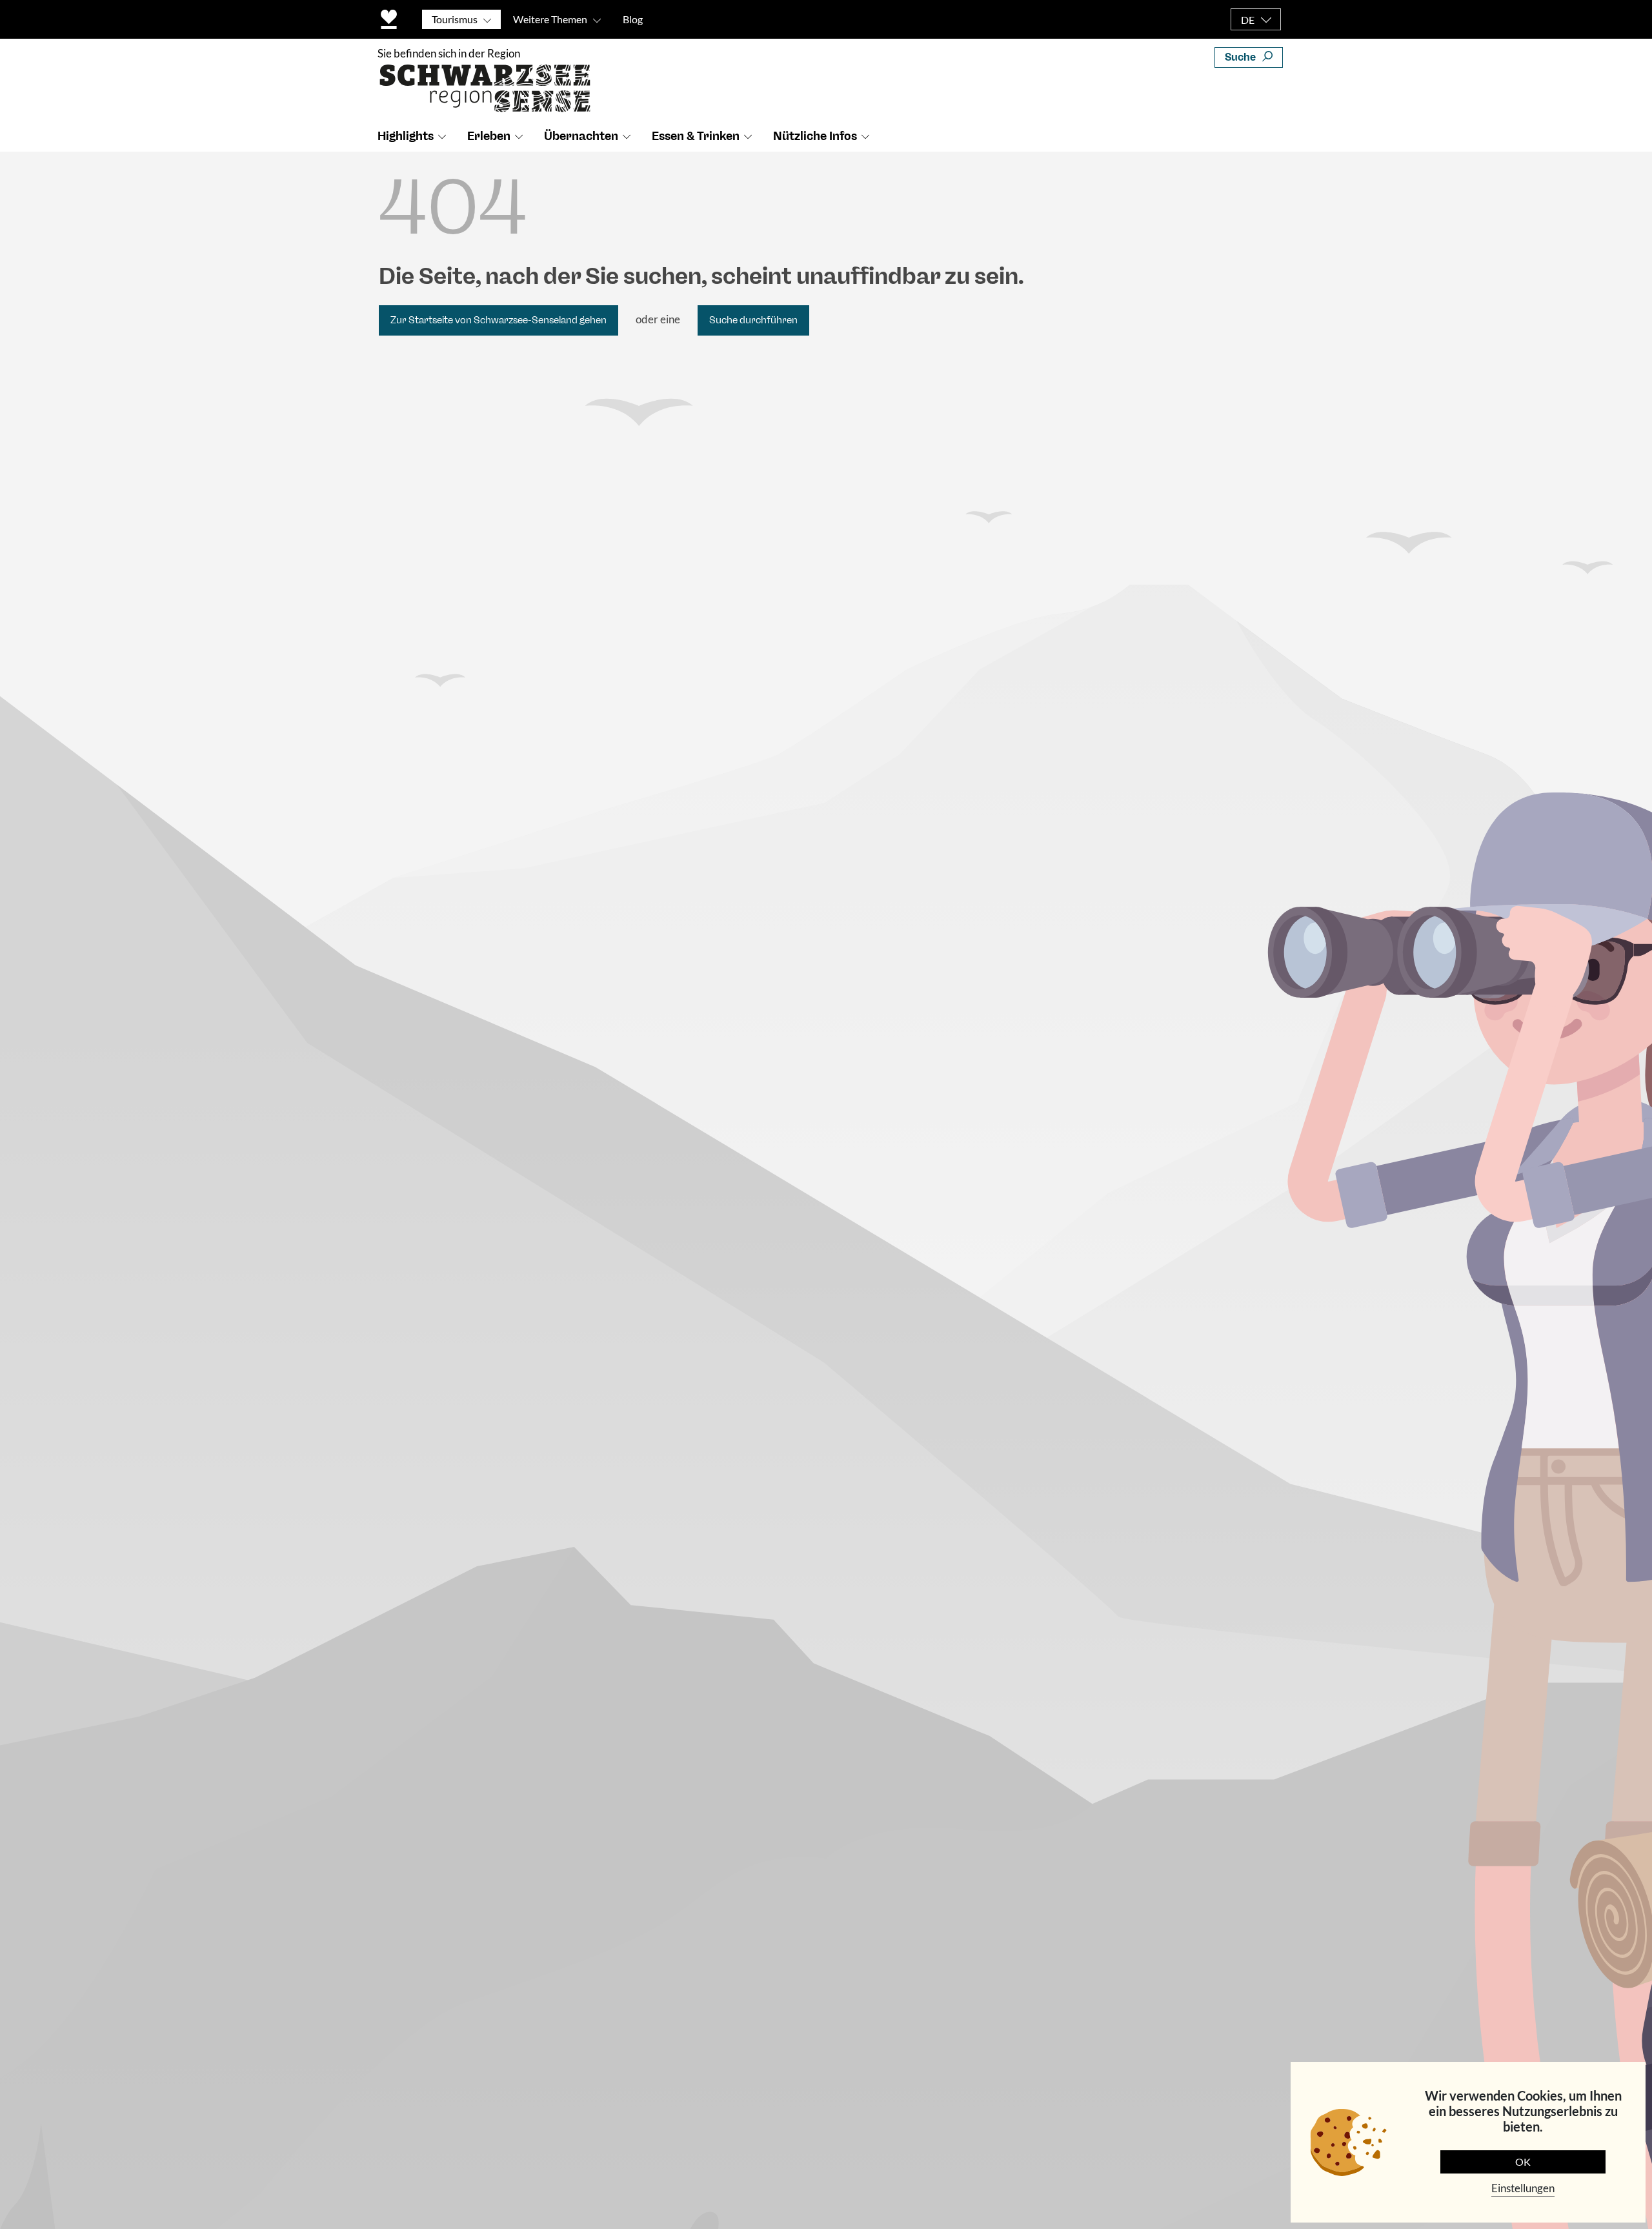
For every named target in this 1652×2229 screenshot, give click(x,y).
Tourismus (455, 19)
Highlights (406, 136)
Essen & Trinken (696, 136)
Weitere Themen (550, 19)
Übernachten (581, 136)
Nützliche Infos (815, 136)
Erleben (489, 136)
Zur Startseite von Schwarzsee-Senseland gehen (499, 320)
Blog (633, 19)
